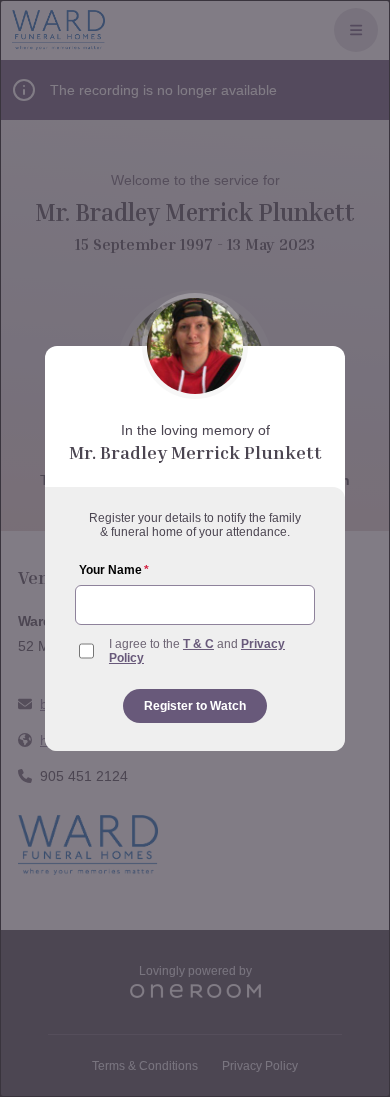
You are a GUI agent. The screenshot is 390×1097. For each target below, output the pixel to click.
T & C (198, 644)
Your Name (114, 570)
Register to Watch (195, 706)
